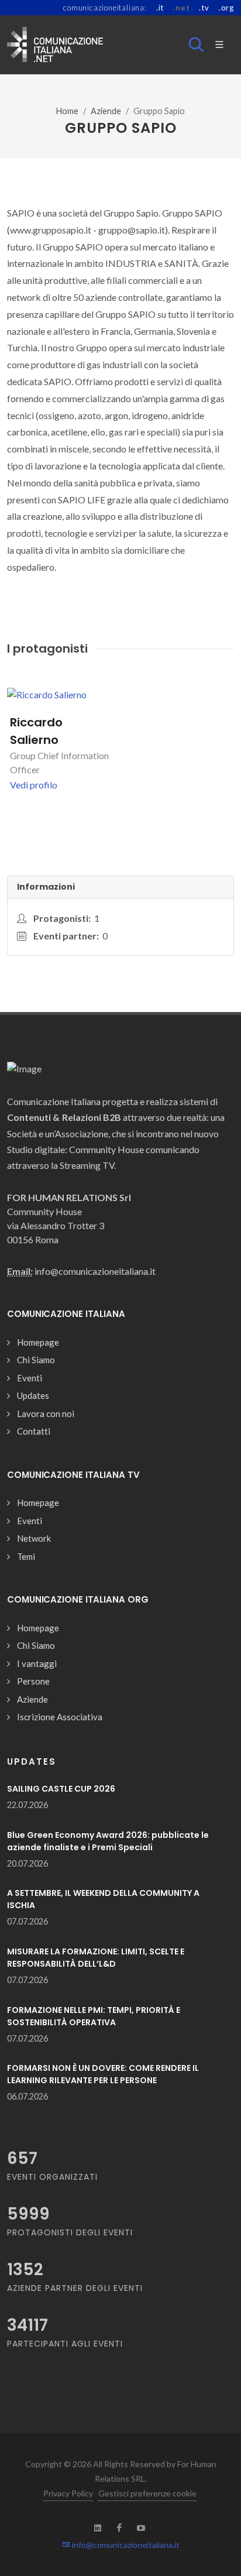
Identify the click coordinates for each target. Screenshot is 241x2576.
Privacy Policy (68, 2493)
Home (67, 111)
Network (34, 1538)
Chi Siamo (36, 1360)
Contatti (34, 1431)
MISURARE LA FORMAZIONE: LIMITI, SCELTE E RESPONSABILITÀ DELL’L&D (96, 1958)
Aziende (106, 111)
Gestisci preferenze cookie (147, 2493)
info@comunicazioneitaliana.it (125, 2545)
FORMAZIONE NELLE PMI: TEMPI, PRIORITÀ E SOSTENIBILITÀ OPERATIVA (94, 2016)
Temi (26, 1556)
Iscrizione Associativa (60, 1717)
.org (226, 8)
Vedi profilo (34, 785)
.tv (204, 8)
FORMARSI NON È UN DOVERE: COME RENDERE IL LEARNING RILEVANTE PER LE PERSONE (103, 2074)
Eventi (30, 1378)
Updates (33, 1395)
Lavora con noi (46, 1414)
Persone (33, 1681)
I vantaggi (37, 1663)
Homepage (38, 1342)
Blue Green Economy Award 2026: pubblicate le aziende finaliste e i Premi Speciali (108, 1841)
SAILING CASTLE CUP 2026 (61, 1789)
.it (160, 8)
